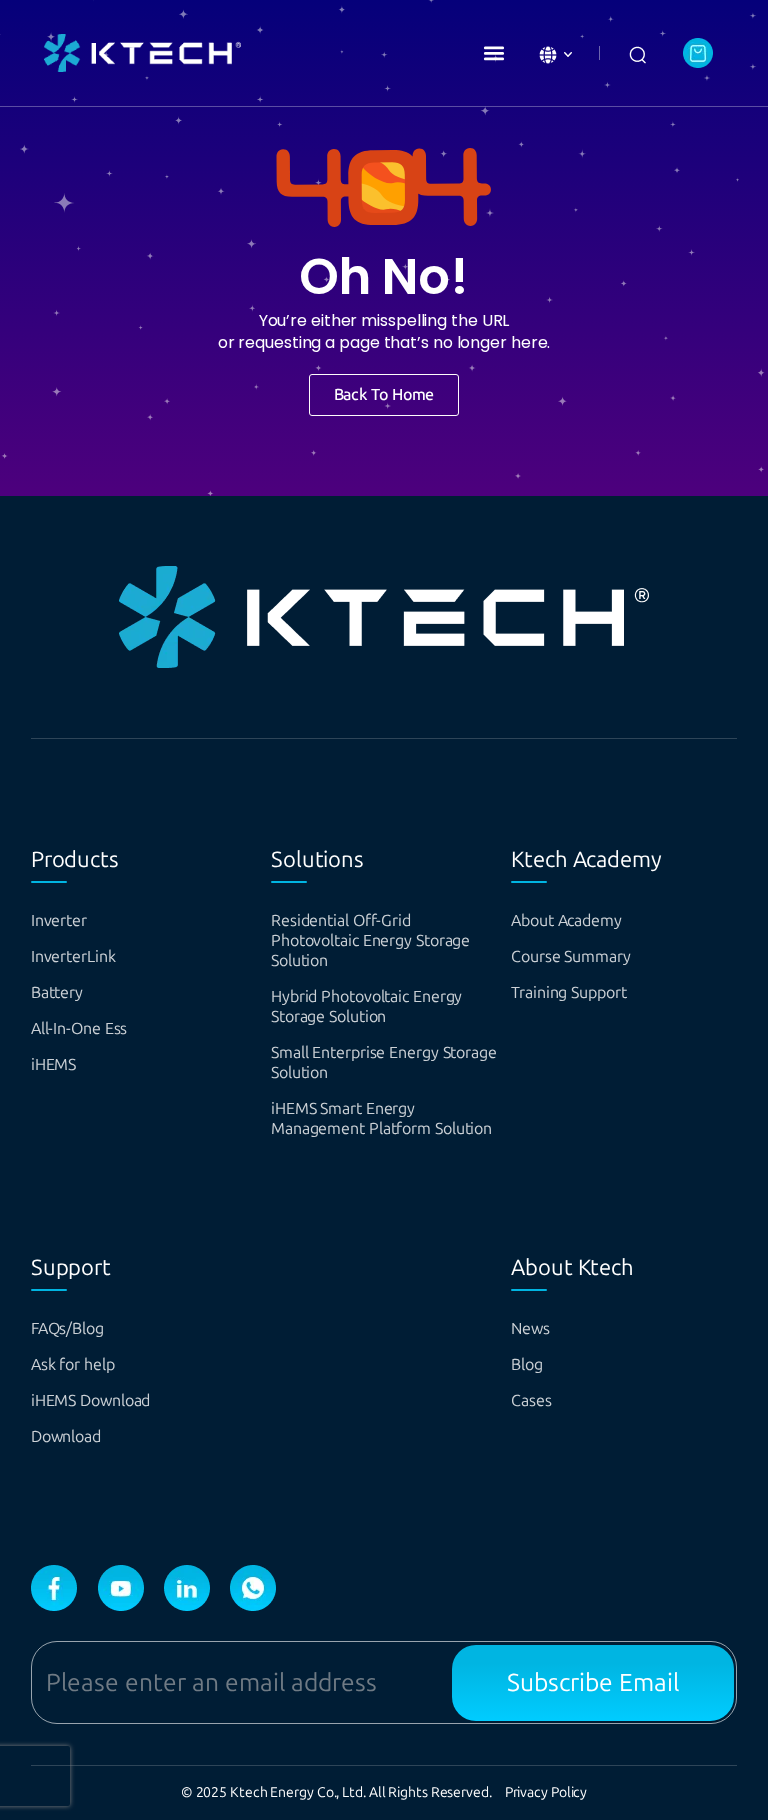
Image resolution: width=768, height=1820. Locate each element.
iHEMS (54, 1064)
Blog (527, 1364)
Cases (531, 1400)
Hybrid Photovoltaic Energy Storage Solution (366, 1006)
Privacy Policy (546, 1792)
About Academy (566, 920)
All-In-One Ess (79, 1028)
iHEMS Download (91, 1400)
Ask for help (73, 1364)
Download (66, 1436)
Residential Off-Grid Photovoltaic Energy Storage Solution (370, 940)
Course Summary (571, 956)
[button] (493, 53)
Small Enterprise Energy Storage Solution (384, 1062)
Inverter (59, 920)
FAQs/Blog (67, 1328)
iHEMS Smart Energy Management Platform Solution (381, 1118)
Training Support (568, 992)
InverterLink (73, 956)
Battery (57, 992)
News (530, 1328)
